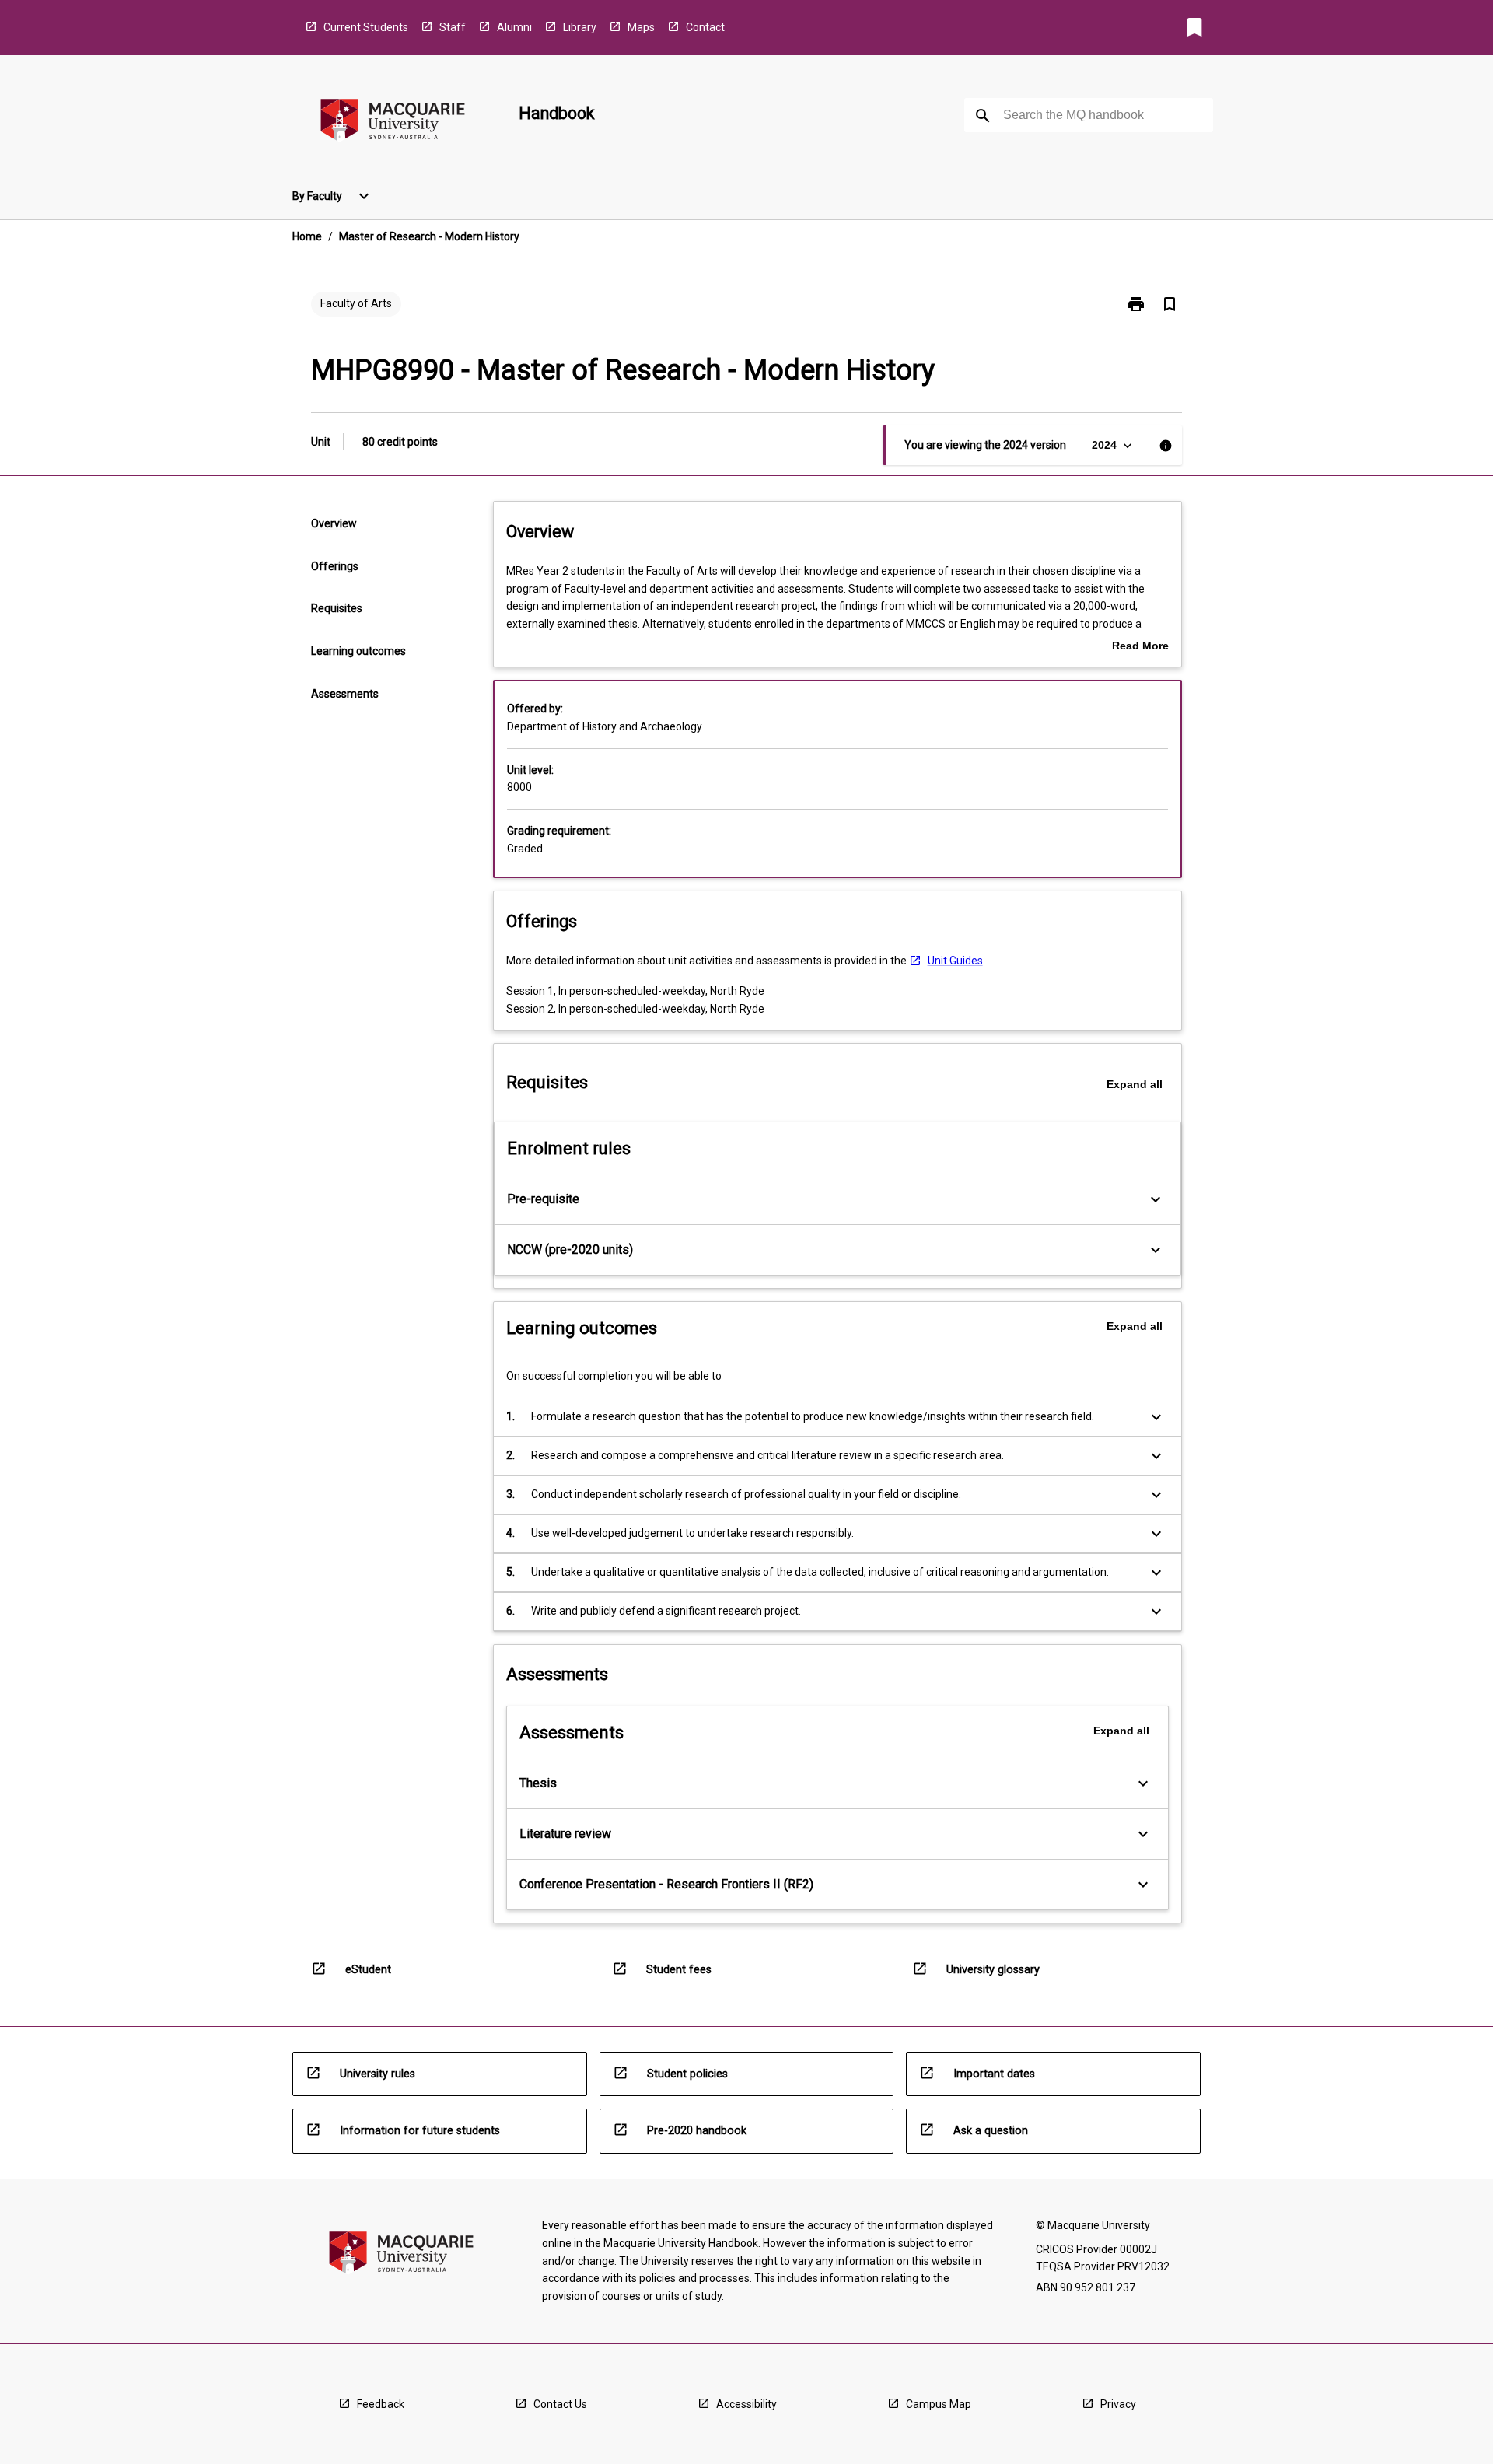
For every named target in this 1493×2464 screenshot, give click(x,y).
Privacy (1118, 2404)
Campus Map (939, 2404)
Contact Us (560, 2404)
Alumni (514, 27)
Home (307, 236)
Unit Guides (955, 961)
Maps (641, 27)
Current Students (366, 27)
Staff (453, 27)
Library (580, 27)
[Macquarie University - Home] (393, 122)
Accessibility (746, 2404)
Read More (1140, 647)
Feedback (381, 2404)
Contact (705, 27)
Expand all (1135, 1084)
